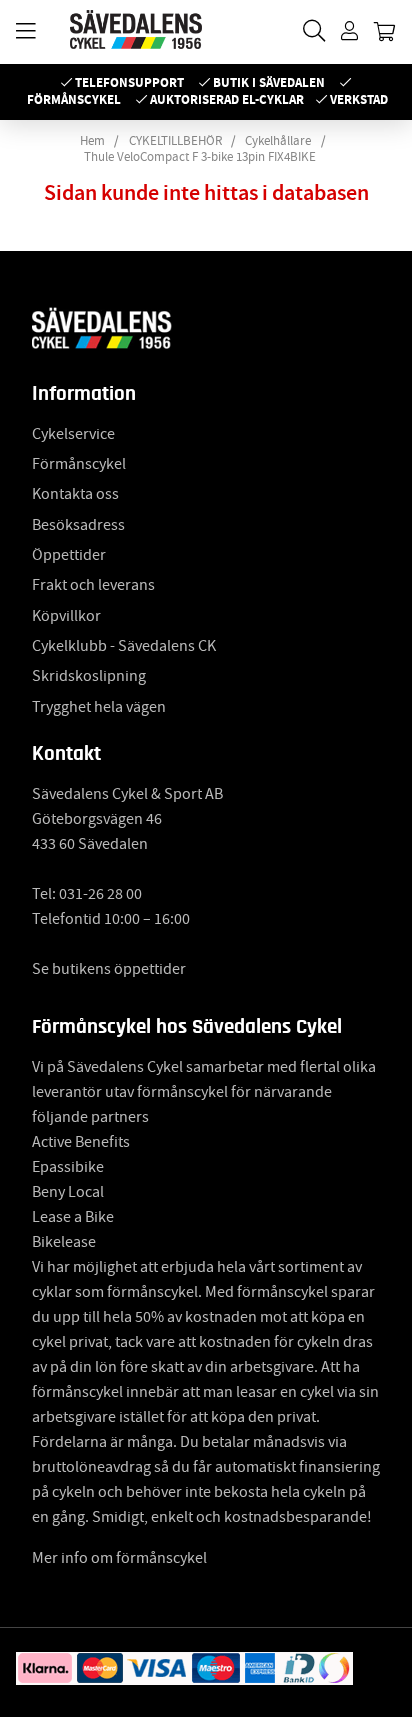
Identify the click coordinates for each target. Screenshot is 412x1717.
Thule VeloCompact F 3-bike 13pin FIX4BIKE (200, 157)
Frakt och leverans (93, 585)
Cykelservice (73, 434)
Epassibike (68, 1167)
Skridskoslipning (89, 676)
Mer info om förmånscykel (119, 1558)
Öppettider (69, 555)
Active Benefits (81, 1142)
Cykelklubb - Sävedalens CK (124, 646)
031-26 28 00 (100, 894)
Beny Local (68, 1192)
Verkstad (359, 99)
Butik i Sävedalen (269, 82)
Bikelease (64, 1242)
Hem (92, 141)
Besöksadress (78, 525)
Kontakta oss (75, 494)
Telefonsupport (129, 82)
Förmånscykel (74, 99)
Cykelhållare (278, 141)
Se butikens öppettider (109, 969)
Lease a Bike (73, 1217)
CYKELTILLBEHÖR (175, 141)
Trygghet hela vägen (99, 707)
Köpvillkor (66, 616)
